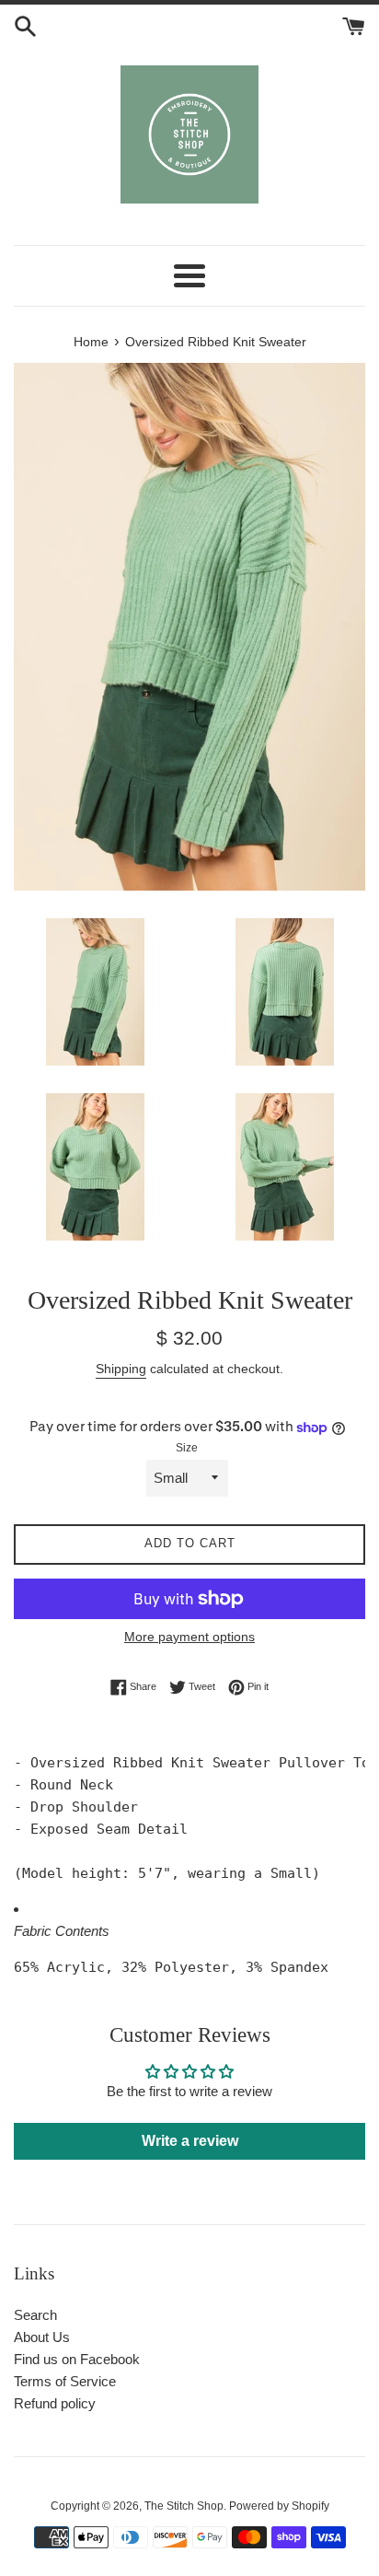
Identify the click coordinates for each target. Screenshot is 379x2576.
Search (35, 2315)
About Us (42, 2337)
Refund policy (55, 2403)
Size (187, 1448)
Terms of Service (65, 2381)
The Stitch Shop (184, 2506)
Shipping (121, 1369)
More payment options (189, 1637)
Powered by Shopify (279, 2506)
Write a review (190, 2141)
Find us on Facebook (77, 2359)
